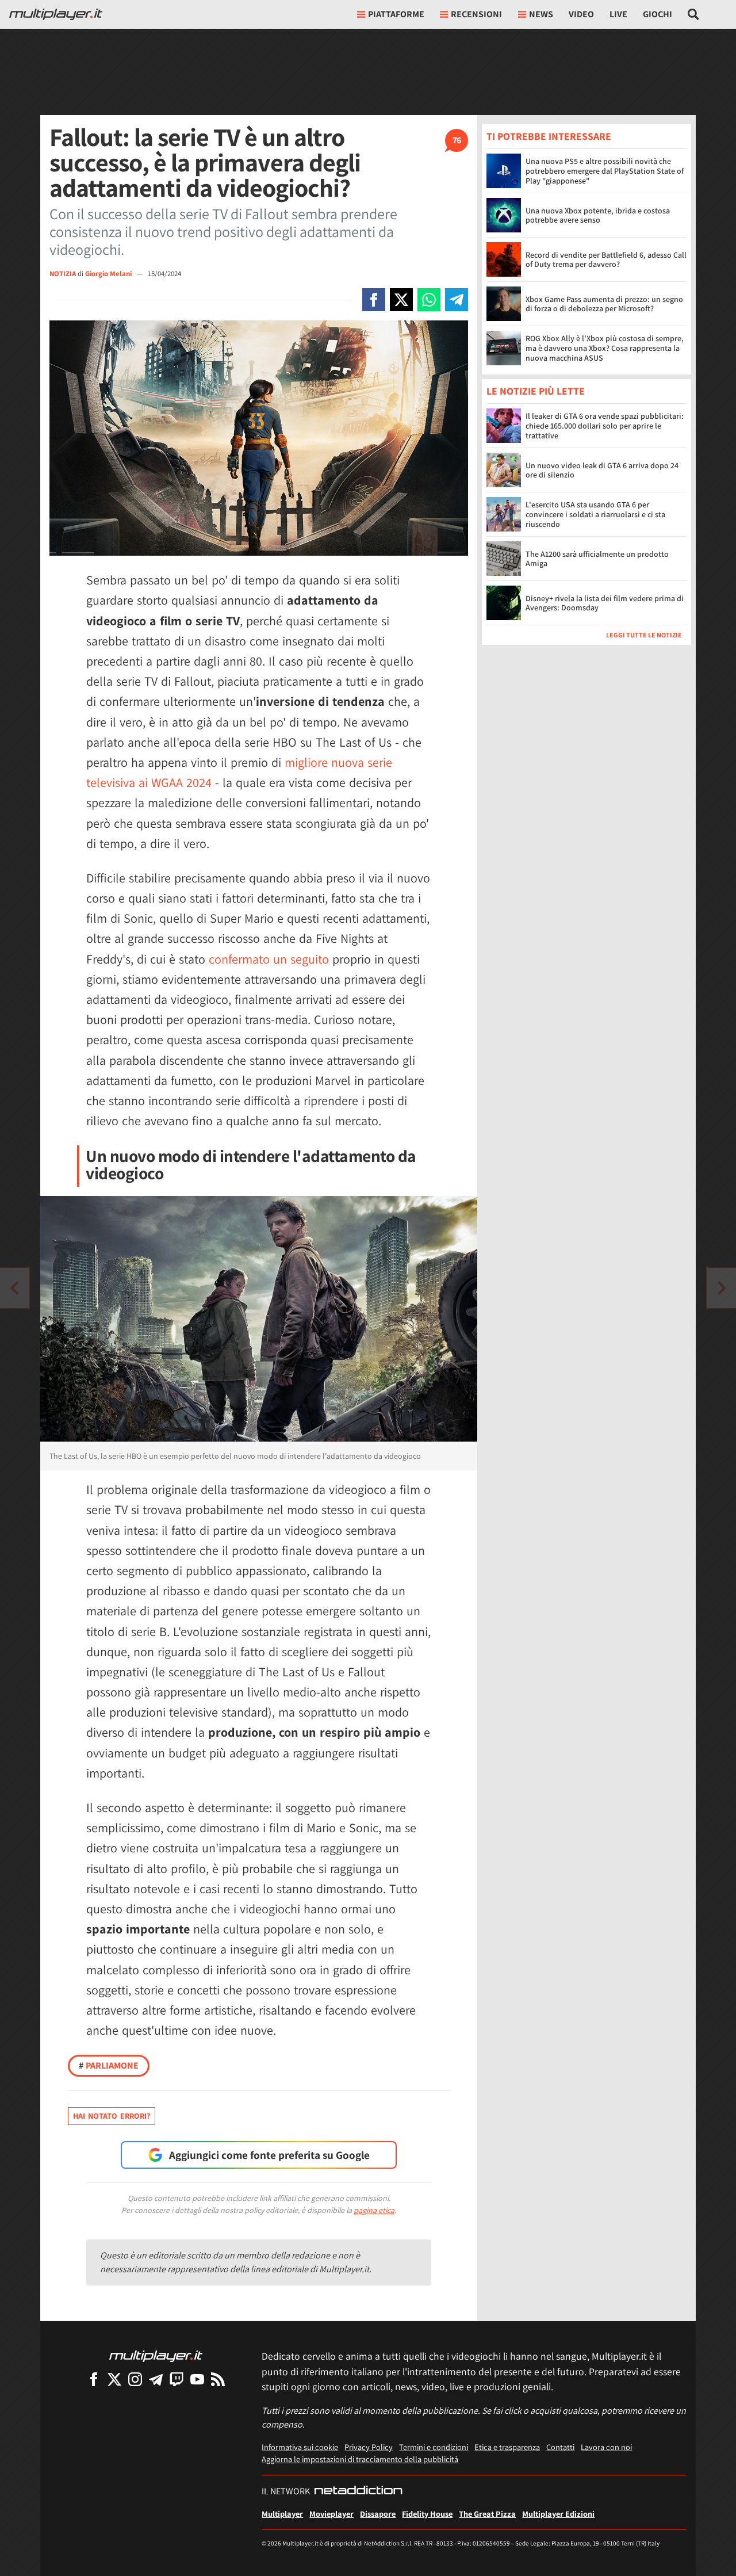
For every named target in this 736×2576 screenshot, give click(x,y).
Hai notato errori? (112, 2116)
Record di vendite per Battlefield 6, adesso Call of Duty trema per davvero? (606, 260)
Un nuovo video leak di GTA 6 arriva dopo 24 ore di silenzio (602, 470)
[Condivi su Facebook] (374, 300)
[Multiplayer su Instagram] (135, 2379)
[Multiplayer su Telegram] (156, 2379)
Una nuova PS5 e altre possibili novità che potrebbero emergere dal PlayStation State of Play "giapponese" (605, 171)
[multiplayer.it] (156, 2355)
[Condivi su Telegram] (457, 300)
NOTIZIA (63, 274)
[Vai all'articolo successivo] (14, 1288)
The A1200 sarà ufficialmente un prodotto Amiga (597, 559)
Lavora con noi (606, 2447)
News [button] (541, 14)
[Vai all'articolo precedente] (722, 1288)
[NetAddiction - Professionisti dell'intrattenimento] (358, 2491)
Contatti (560, 2447)
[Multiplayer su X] (114, 2379)
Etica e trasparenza (507, 2447)
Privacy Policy (369, 2447)
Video (581, 14)
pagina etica (374, 2210)
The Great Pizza (487, 2514)
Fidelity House (427, 2514)
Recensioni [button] (476, 14)
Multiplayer (282, 2514)
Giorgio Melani (109, 274)
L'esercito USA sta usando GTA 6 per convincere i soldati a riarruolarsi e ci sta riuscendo (595, 515)
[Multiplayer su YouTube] (197, 2379)
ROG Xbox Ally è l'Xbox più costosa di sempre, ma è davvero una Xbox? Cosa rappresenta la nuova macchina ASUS (605, 348)
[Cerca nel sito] (694, 14)
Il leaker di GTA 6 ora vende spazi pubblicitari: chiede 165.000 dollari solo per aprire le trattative (605, 426)
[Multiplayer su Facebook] (94, 2379)
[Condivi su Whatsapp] (429, 300)
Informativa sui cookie (300, 2447)
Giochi (658, 14)
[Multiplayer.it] (56, 14)
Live (618, 14)
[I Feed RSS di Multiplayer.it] (218, 2379)
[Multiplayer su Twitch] (177, 2379)
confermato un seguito (269, 959)
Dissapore (378, 2514)
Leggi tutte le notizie (644, 635)
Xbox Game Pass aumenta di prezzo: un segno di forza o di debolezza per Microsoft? (604, 304)
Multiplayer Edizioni (558, 2514)
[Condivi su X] (401, 300)
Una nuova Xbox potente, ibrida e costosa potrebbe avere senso (598, 215)
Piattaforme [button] (396, 14)
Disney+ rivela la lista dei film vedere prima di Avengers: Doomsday (605, 603)
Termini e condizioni (434, 2447)
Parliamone (109, 2065)
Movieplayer (331, 2514)
